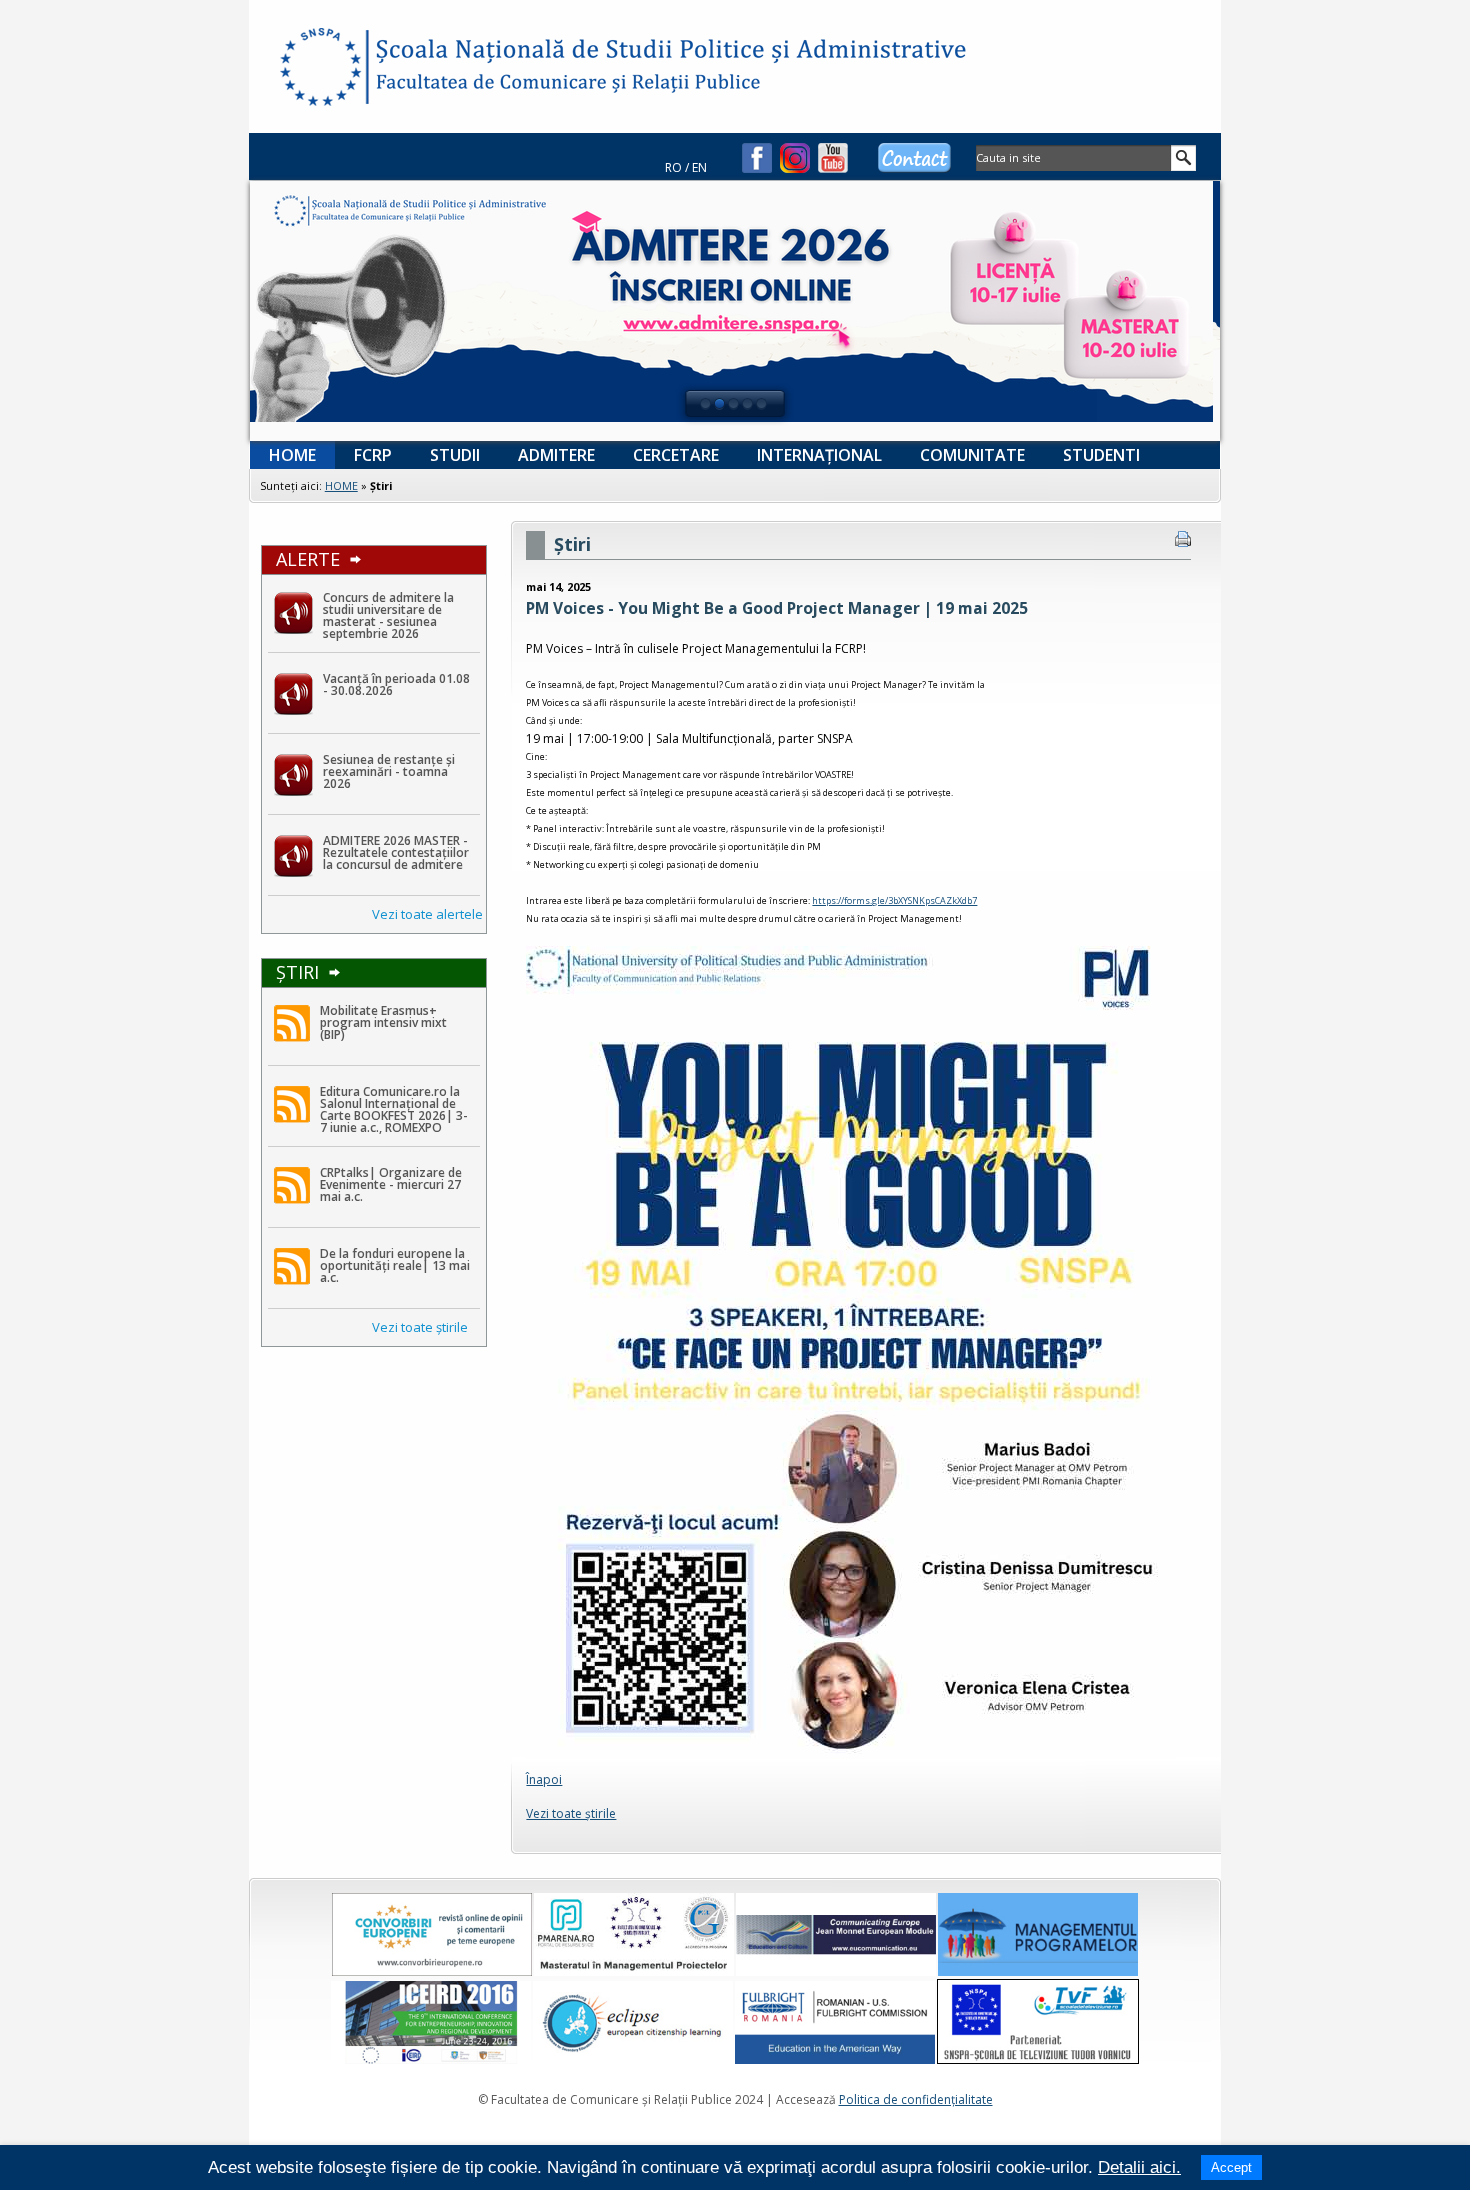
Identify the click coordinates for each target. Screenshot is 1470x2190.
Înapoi (544, 1779)
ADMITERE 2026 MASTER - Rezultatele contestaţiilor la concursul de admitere (396, 852)
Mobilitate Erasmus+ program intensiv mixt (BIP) (383, 1022)
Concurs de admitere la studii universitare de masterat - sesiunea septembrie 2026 (388, 615)
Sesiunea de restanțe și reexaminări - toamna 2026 (389, 771)
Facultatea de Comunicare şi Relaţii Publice (319, 70)
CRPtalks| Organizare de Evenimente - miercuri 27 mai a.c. (391, 1184)
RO (673, 167)
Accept (1231, 2167)
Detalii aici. (1139, 2167)
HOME (341, 485)
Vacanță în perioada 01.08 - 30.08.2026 (396, 684)
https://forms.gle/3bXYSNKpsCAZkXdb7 (894, 900)
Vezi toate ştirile (420, 1327)
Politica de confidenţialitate (916, 2099)
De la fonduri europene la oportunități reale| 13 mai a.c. (395, 1265)
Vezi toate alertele (427, 914)
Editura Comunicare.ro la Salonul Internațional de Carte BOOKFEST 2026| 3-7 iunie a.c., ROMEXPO (394, 1109)
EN (699, 167)
